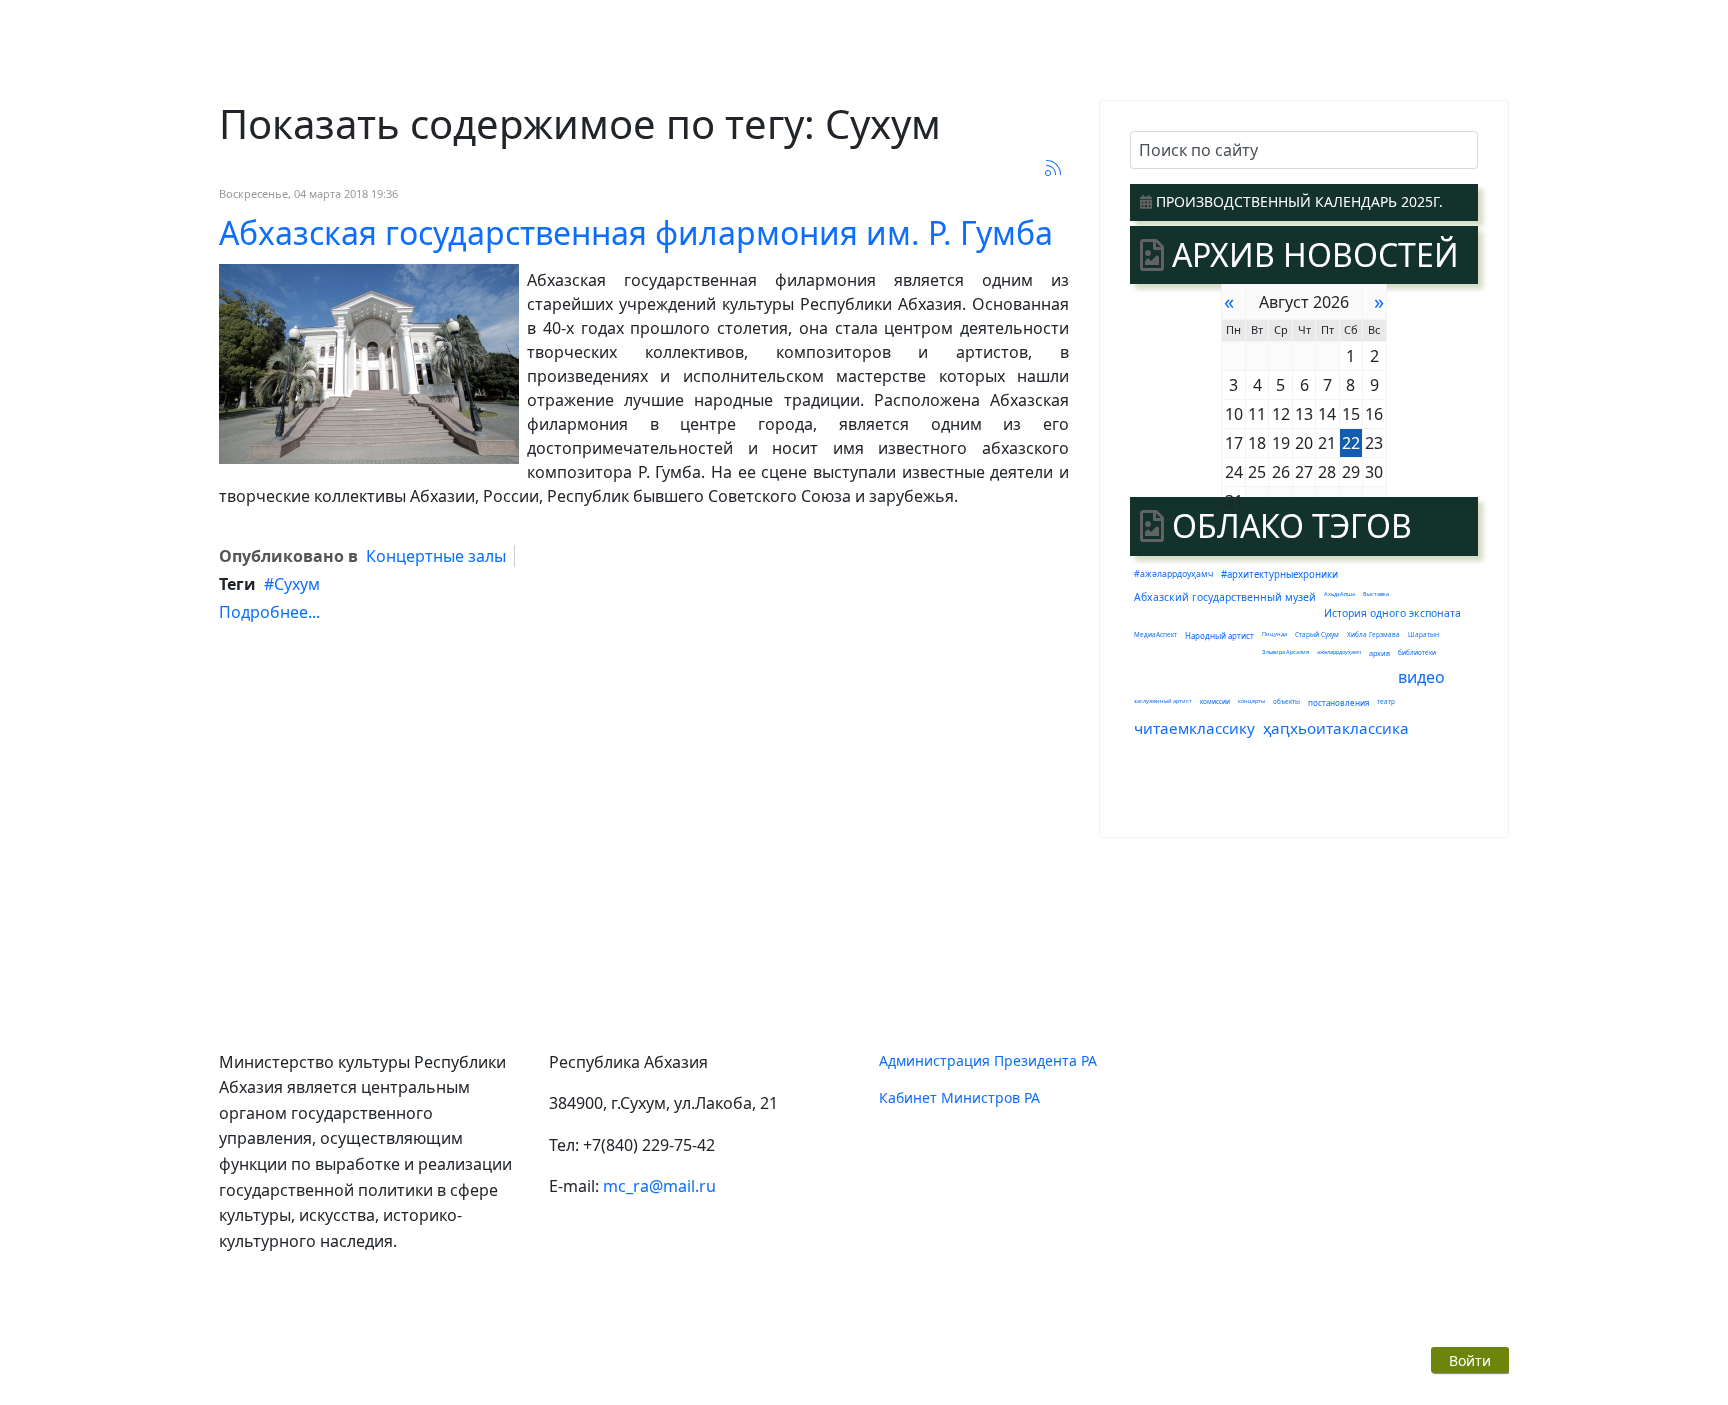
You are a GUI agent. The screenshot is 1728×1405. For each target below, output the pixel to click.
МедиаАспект (1155, 634)
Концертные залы (436, 556)
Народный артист (1219, 635)
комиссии (1215, 701)
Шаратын (1423, 634)
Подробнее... (269, 612)
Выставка (1376, 594)
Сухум (297, 584)
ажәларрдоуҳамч (1339, 652)
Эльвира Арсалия (1285, 652)
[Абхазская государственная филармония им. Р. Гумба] (369, 364)
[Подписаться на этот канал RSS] (1053, 168)
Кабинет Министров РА (959, 1097)
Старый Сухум (1317, 634)
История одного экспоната (1392, 613)
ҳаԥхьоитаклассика (1336, 728)
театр (1386, 701)
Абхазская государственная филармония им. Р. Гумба (636, 232)
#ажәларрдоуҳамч (1173, 574)
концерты (1251, 701)
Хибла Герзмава (1373, 634)
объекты (1286, 701)
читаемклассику (1194, 728)
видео (1421, 677)
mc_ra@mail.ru (659, 1186)
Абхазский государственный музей (1225, 597)
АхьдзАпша (1339, 594)
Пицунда (1274, 634)
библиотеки (1417, 652)
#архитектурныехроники (1279, 574)
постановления (1338, 702)
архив (1379, 653)
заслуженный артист (1163, 701)
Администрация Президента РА (988, 1060)
